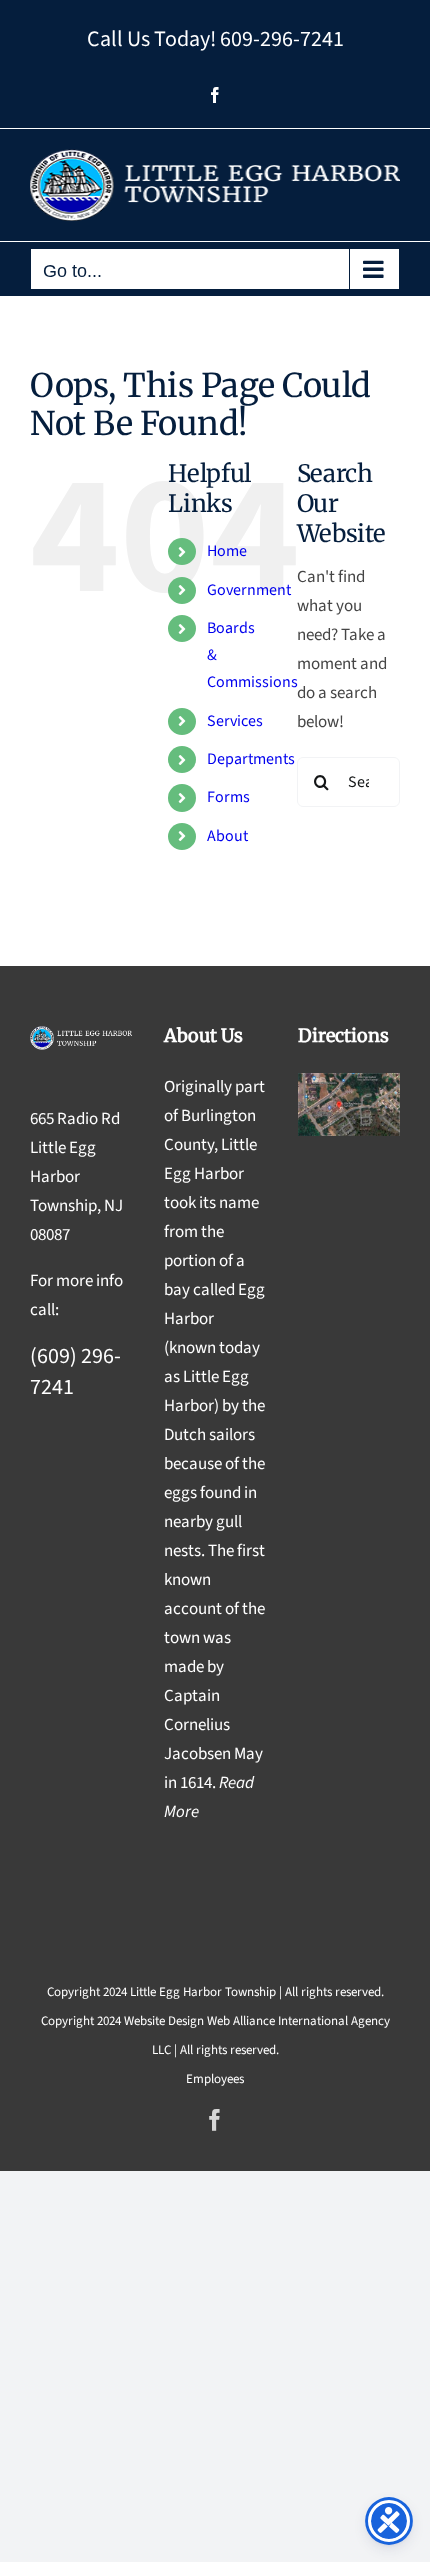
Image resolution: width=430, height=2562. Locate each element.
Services (235, 721)
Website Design (164, 2021)
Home (227, 551)
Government (249, 590)
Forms (228, 797)
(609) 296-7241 (75, 1371)
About (227, 836)
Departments (251, 759)
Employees (215, 2079)
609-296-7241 (282, 39)
